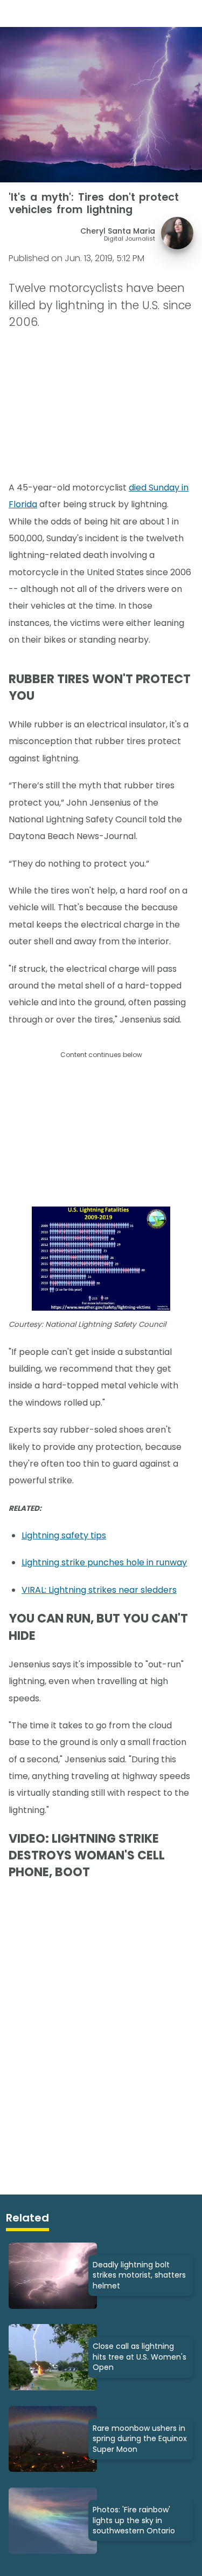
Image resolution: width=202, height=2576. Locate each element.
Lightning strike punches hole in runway (104, 1562)
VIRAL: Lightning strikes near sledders (99, 1590)
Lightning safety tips (64, 1535)
